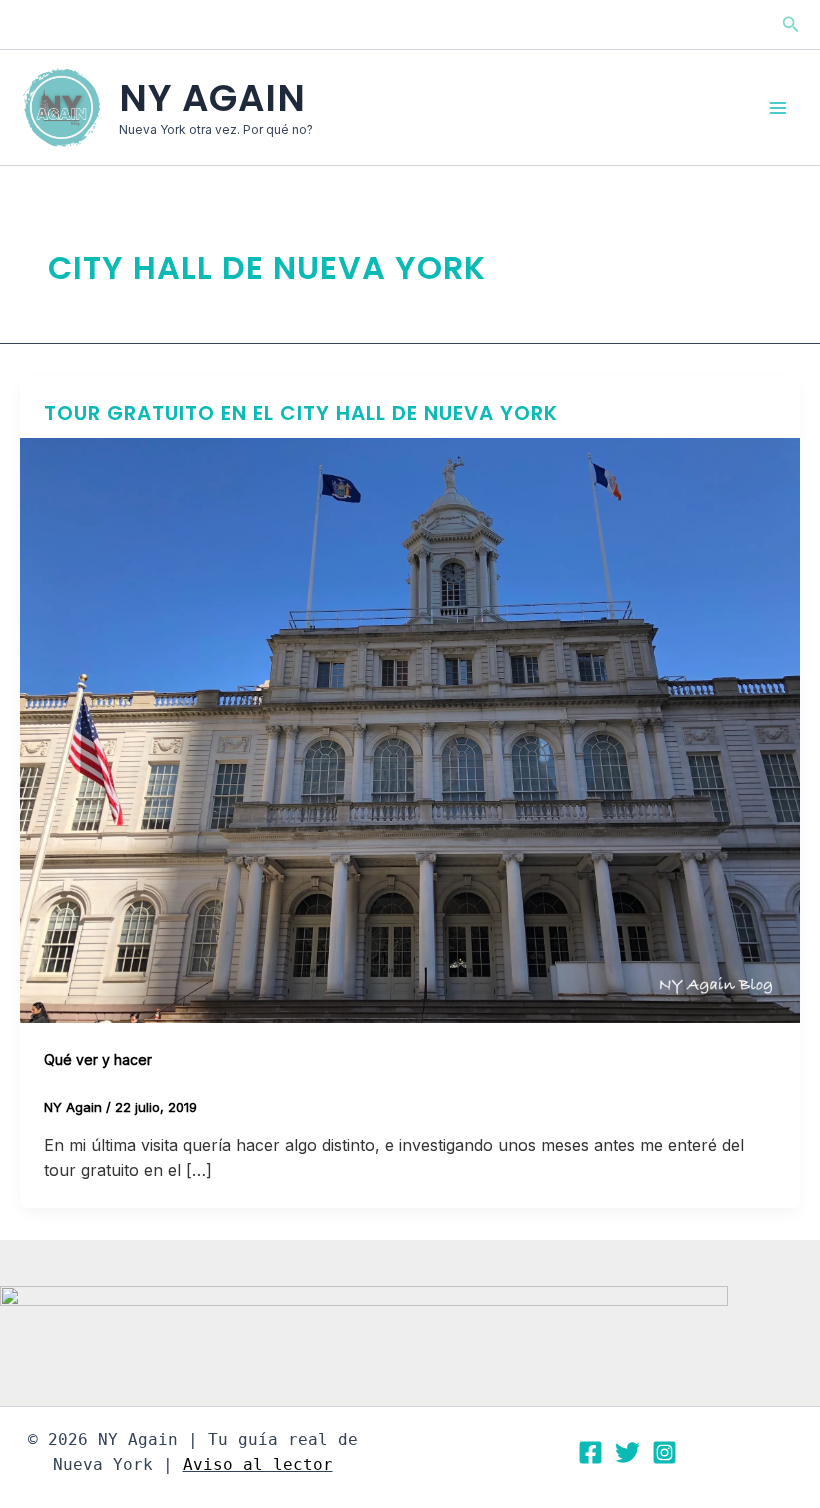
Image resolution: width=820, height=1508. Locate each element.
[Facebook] (590, 1452)
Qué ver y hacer (98, 1059)
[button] (791, 24)
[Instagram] (664, 1452)
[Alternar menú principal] (778, 108)
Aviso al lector (258, 1464)
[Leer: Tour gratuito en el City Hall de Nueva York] (410, 729)
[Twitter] (627, 1452)
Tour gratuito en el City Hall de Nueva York (301, 413)
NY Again (212, 98)
